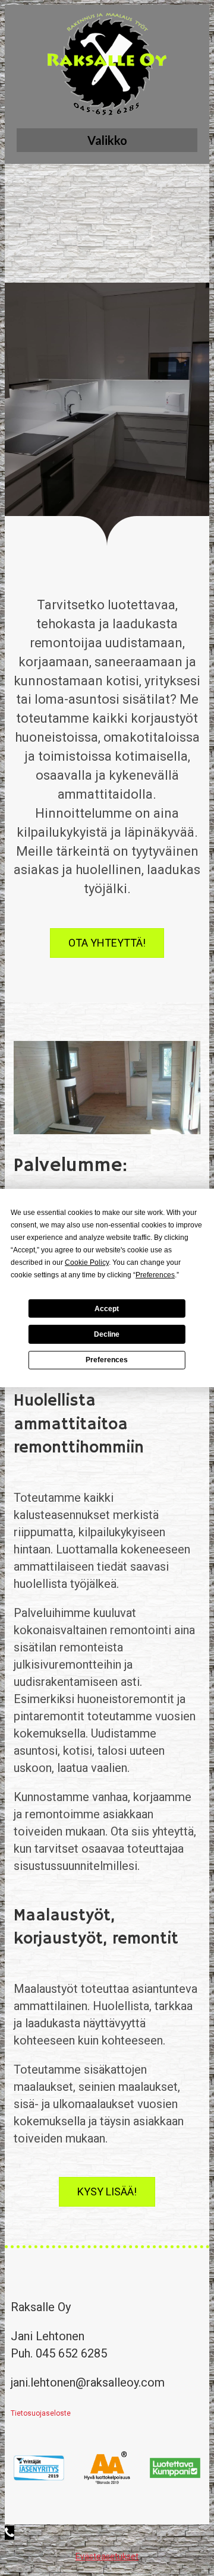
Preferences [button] (155, 1275)
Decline (107, 1334)
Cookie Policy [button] (87, 1262)
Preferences (107, 1360)
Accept (107, 1308)
